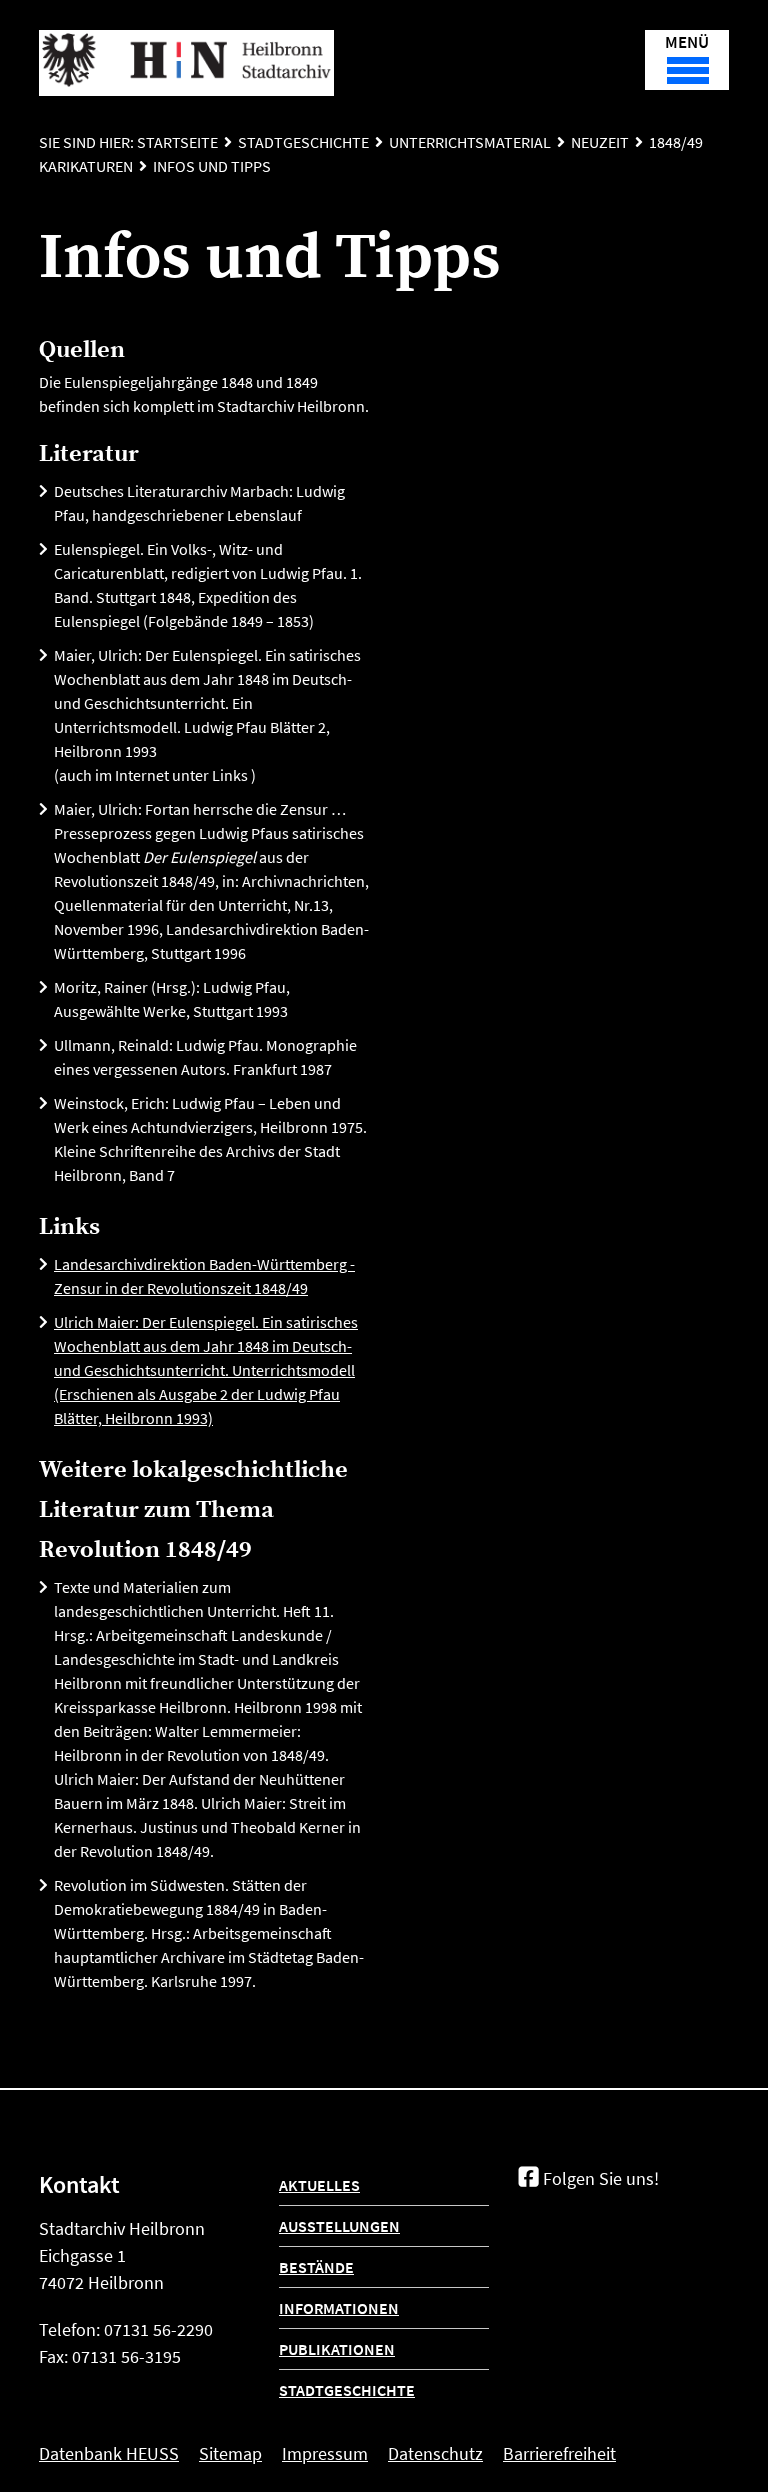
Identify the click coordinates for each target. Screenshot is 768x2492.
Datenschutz (435, 2453)
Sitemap (230, 2453)
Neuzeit (600, 142)
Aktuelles (319, 2185)
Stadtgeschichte (303, 142)
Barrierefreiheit (559, 2453)
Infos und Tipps (212, 166)
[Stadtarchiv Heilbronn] (186, 63)
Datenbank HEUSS (109, 2453)
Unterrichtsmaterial (470, 142)
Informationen (339, 2308)
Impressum (325, 2453)
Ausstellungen (339, 2226)
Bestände (316, 2267)
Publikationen (337, 2349)
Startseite (177, 142)
